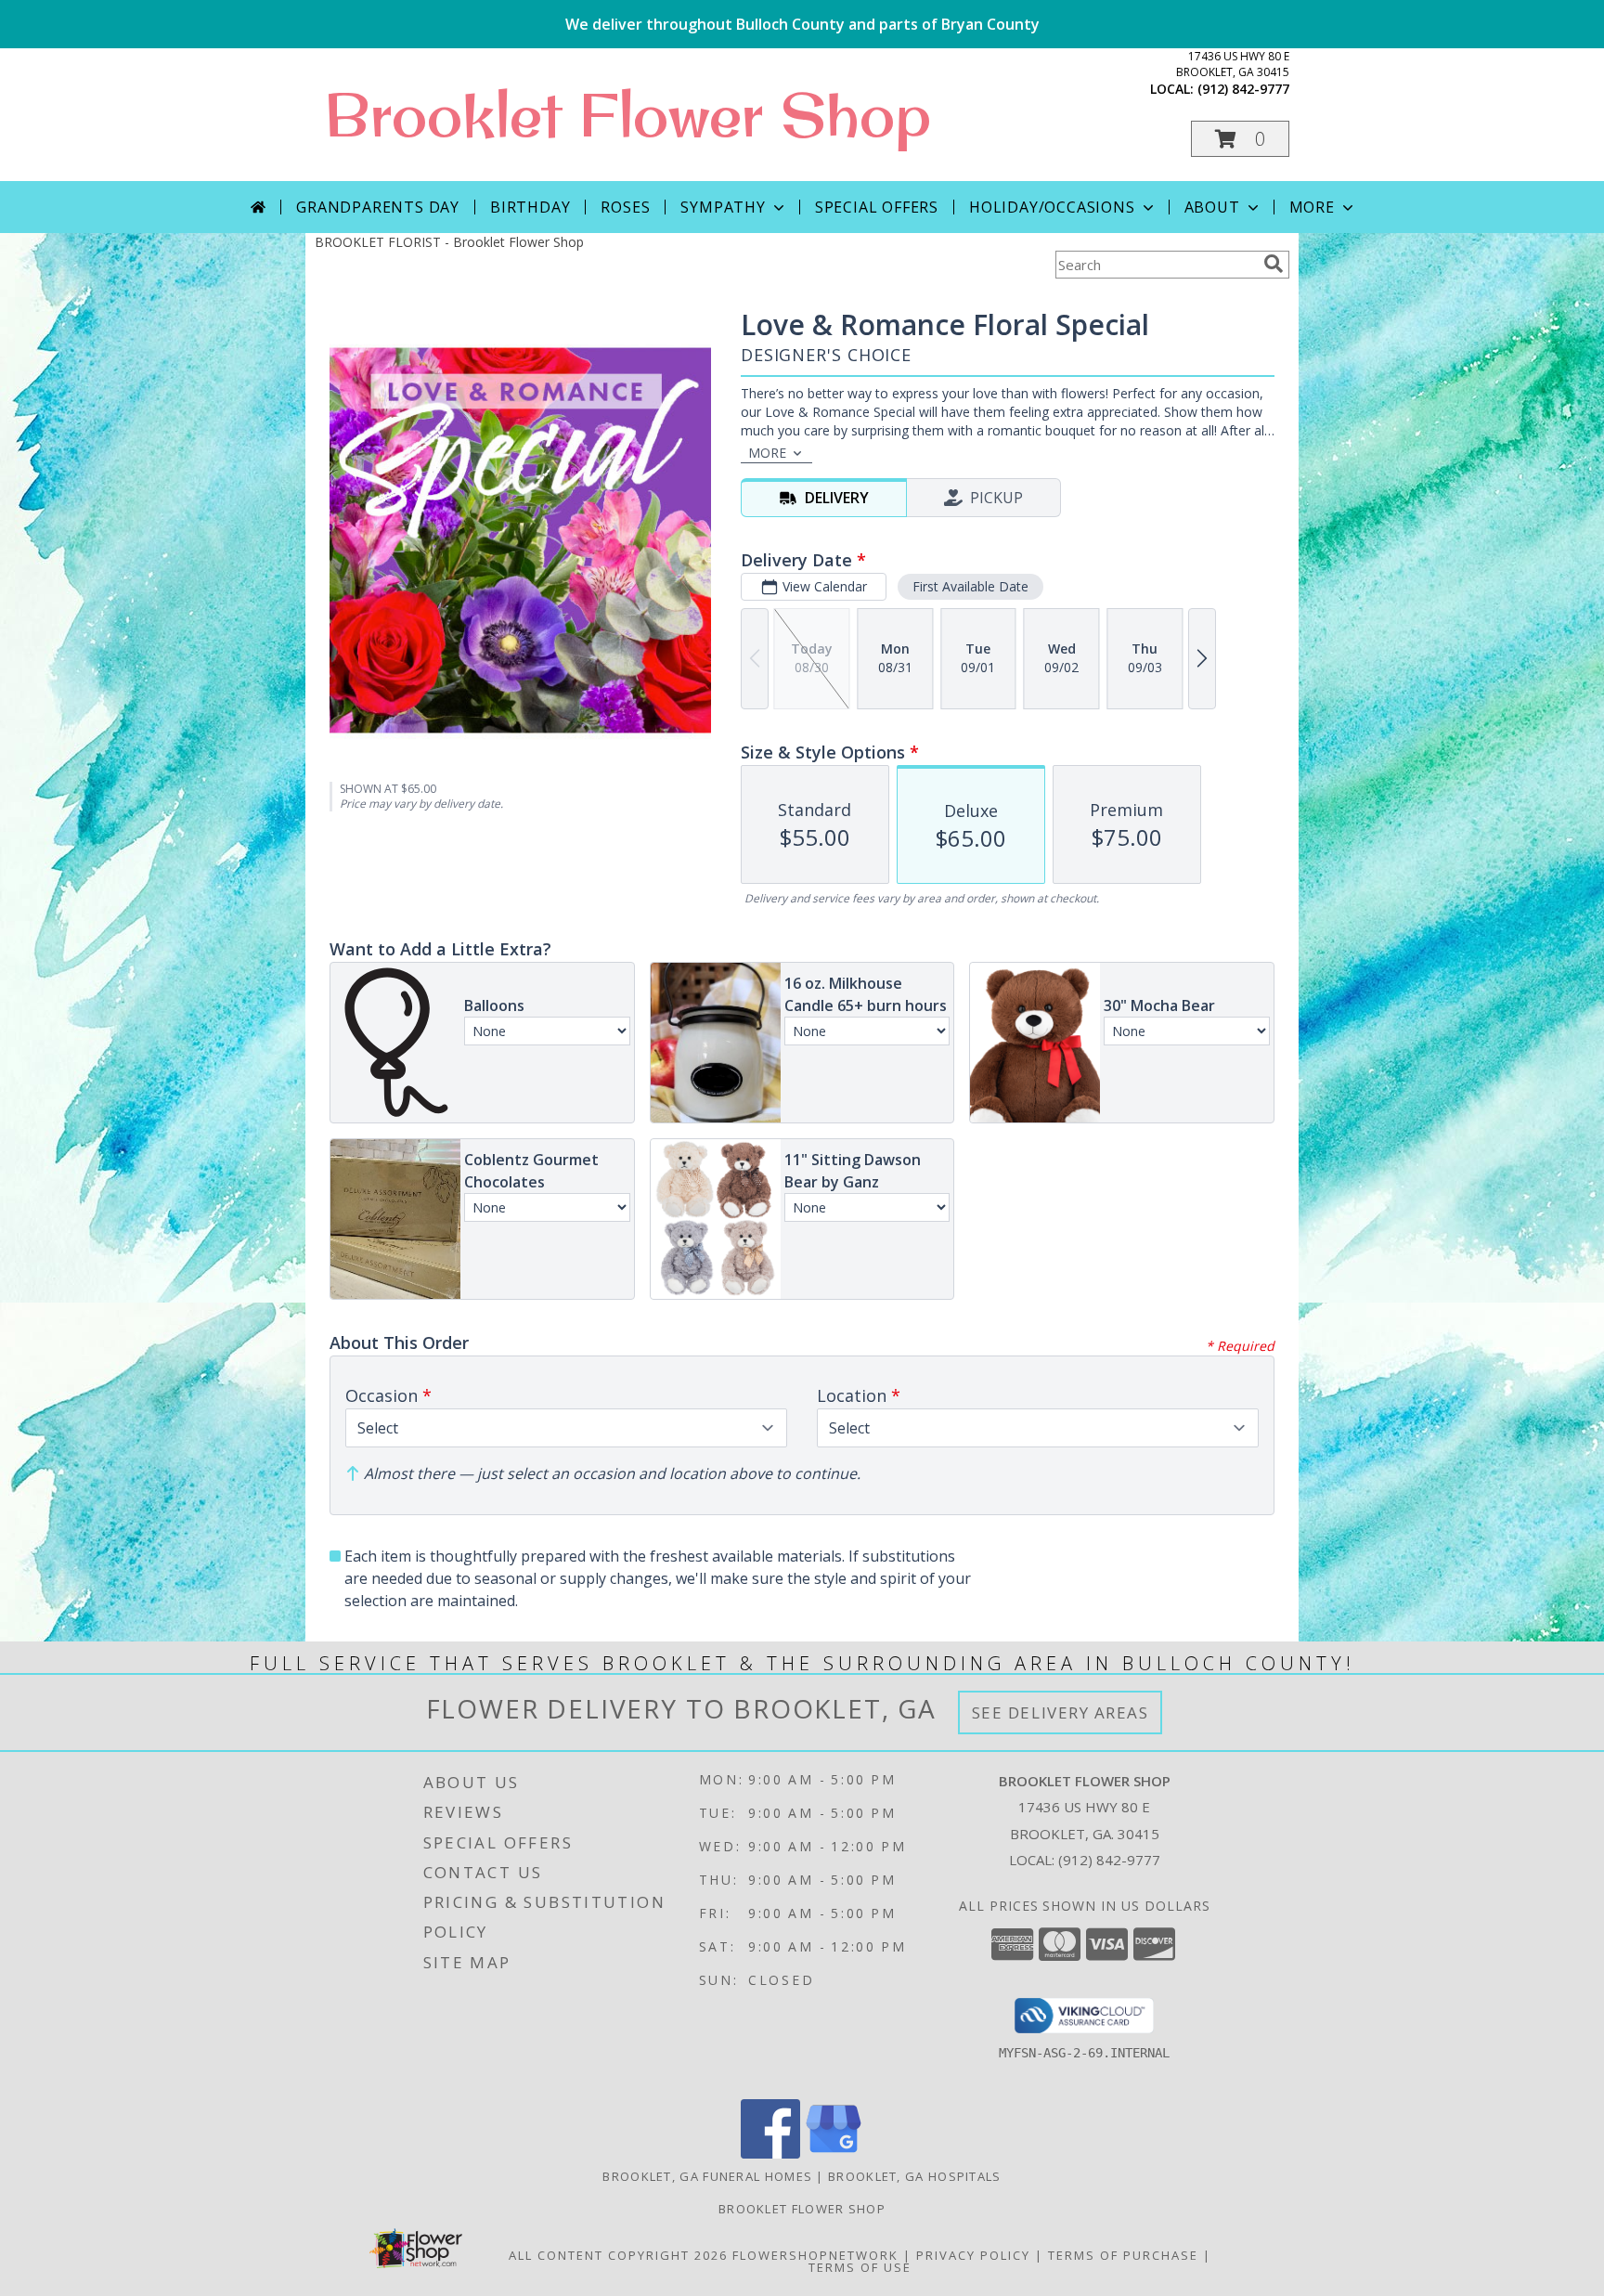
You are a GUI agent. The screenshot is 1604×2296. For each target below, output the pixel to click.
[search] (1274, 264)
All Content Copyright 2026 (618, 2255)
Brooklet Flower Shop (627, 114)
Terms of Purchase (1123, 2255)
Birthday (530, 207)
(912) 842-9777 (1243, 89)
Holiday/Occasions (1052, 207)
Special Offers (877, 207)
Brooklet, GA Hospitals (915, 2176)
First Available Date (970, 586)
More (1312, 207)
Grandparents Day (378, 207)
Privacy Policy (973, 2255)
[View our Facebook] (770, 2153)
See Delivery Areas (1061, 1712)
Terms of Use (860, 2267)
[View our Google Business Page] (834, 2153)
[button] (1240, 139)
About (1212, 207)
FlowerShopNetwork (815, 2255)
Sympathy (723, 207)
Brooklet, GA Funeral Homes (707, 2176)
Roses (625, 207)
